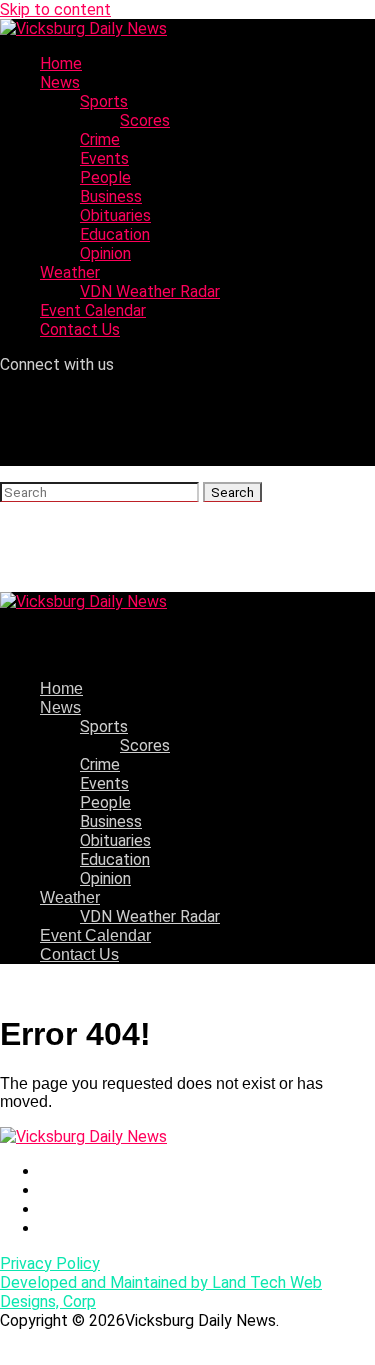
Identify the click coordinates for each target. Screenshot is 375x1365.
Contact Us (80, 329)
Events (104, 158)
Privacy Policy (50, 1263)
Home (61, 63)
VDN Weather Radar (150, 291)
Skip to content (55, 9)
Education (115, 234)
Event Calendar (93, 310)
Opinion (105, 253)
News (60, 82)
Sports (104, 101)
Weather (70, 272)
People (105, 177)
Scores (145, 120)
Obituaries (115, 215)
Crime (100, 139)
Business (111, 196)
